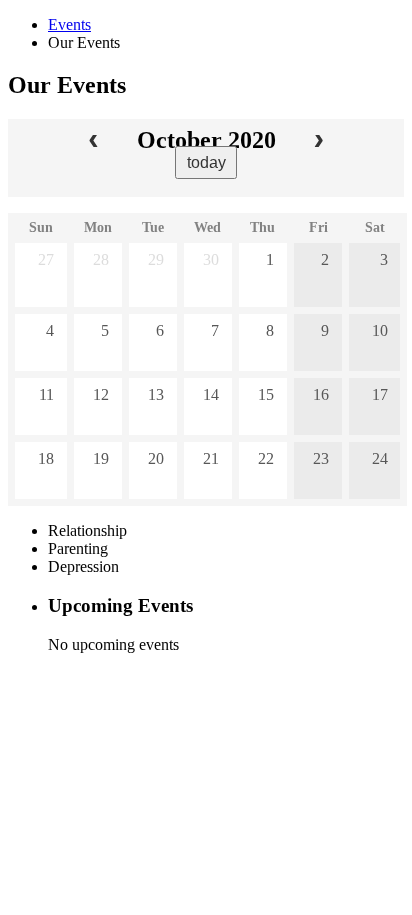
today (206, 162)
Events (69, 24)
